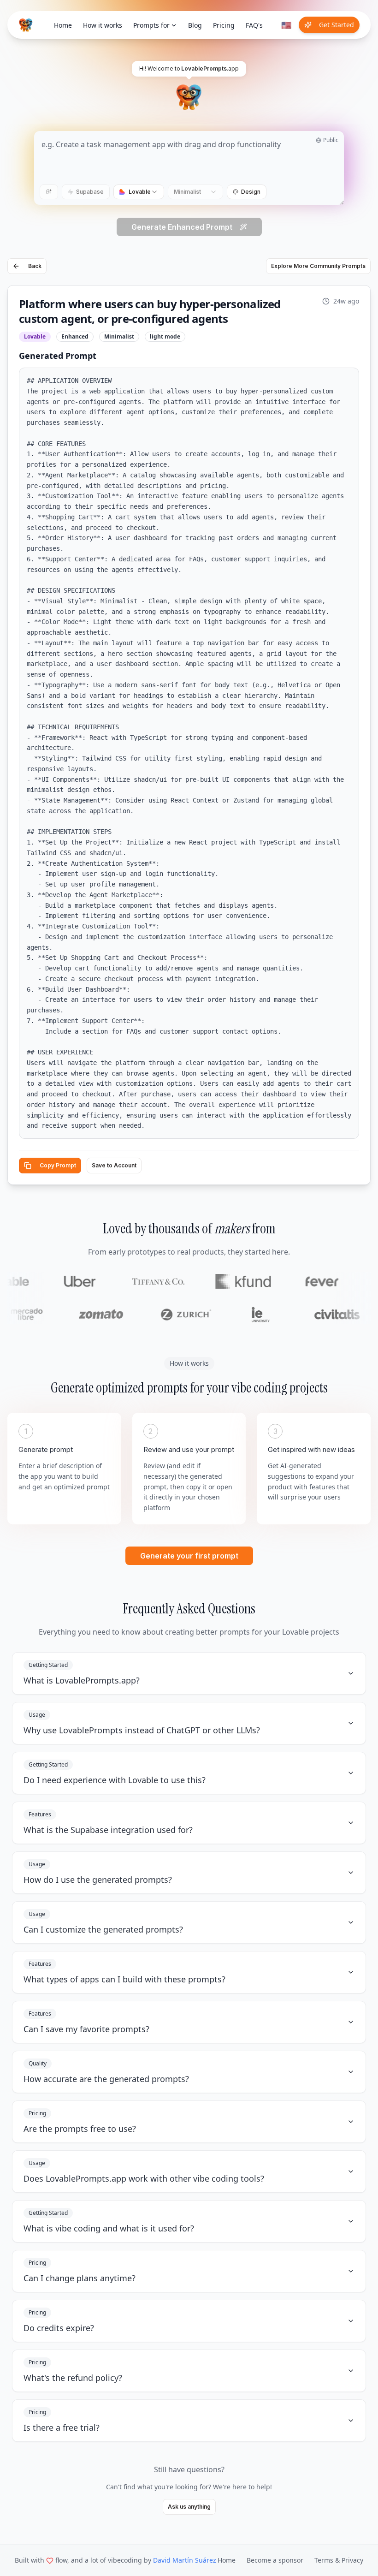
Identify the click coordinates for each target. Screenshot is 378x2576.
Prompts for (151, 25)
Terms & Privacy (339, 2560)
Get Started (337, 25)
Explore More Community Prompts (318, 266)
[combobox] (139, 192)
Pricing (224, 25)
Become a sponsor (275, 2560)
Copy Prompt (58, 1165)
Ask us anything (189, 2507)
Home (63, 25)
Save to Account (114, 1165)
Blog (195, 25)
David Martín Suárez (185, 2560)
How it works (103, 25)
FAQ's (254, 25)
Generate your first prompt (189, 1556)
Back (35, 266)
